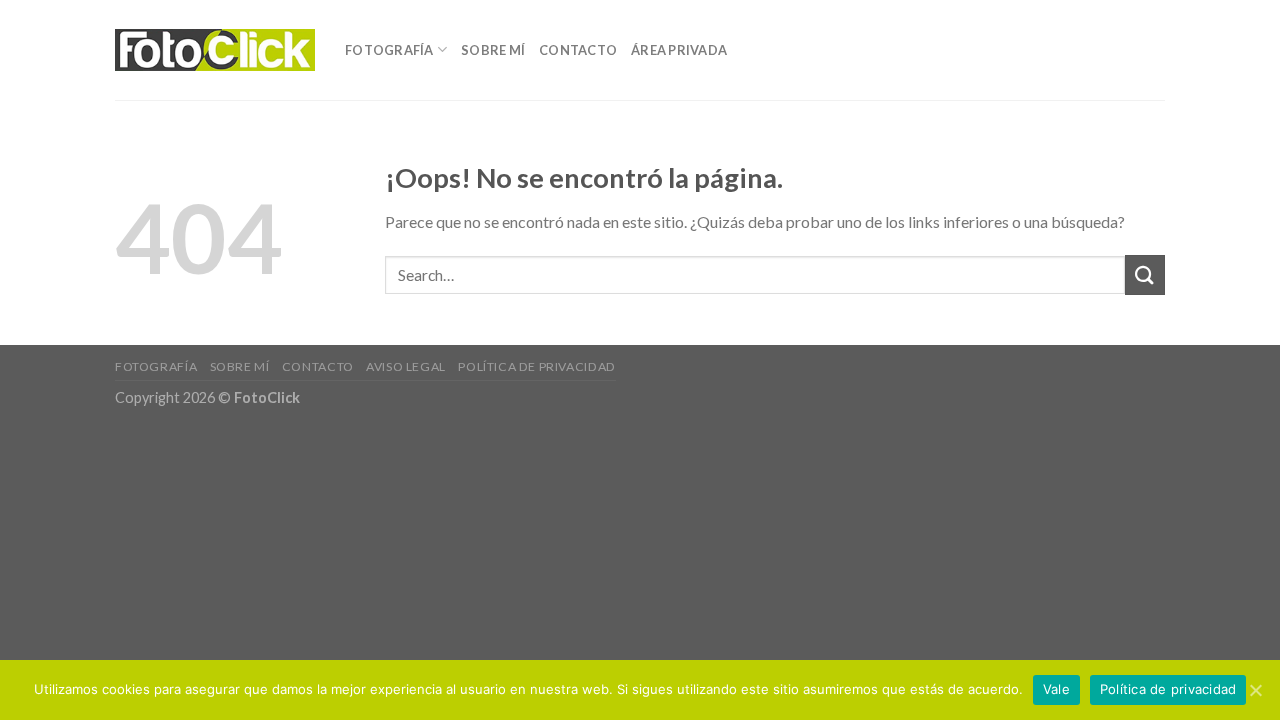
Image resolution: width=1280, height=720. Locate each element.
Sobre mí (493, 50)
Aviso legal (406, 366)
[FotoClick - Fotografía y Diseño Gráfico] (215, 50)
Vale (1056, 689)
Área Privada (679, 50)
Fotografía (389, 50)
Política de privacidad (536, 366)
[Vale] (1255, 690)
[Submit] (1145, 274)
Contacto (578, 50)
